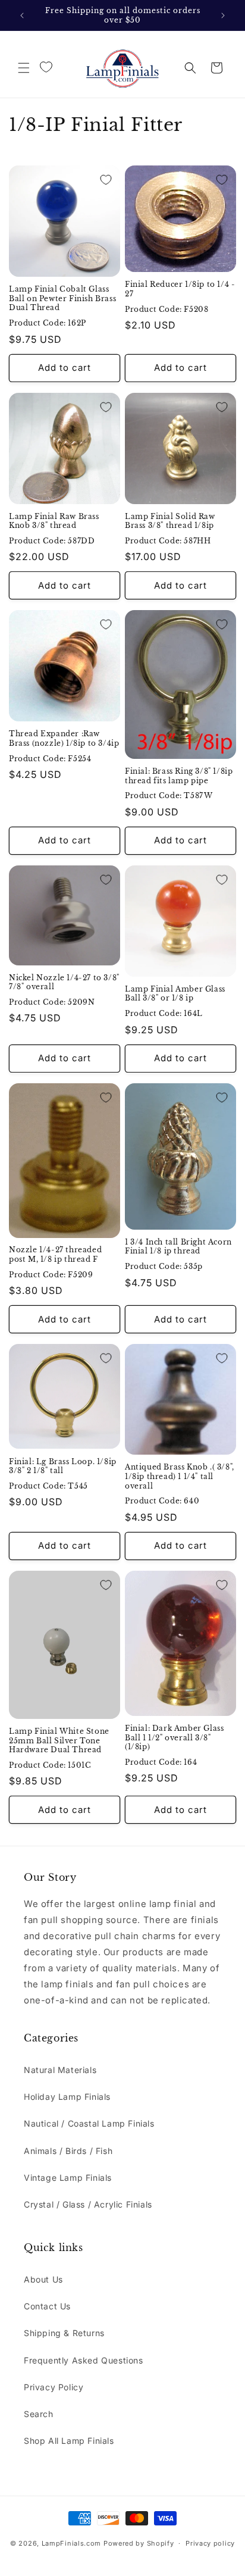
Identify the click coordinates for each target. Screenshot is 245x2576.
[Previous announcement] (22, 15)
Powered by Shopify (139, 2543)
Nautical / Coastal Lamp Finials (89, 2123)
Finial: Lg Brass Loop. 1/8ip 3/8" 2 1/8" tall (63, 1466)
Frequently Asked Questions (84, 2360)
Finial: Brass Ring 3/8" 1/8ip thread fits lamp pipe (179, 776)
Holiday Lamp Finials (67, 2097)
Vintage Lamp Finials (68, 2178)
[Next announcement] (223, 15)
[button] (24, 68)
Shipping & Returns (64, 2333)
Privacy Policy (54, 2387)
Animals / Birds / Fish (68, 2151)
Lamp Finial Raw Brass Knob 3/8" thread (54, 521)
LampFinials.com (72, 2543)
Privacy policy (210, 2543)
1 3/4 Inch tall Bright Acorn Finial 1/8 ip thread (178, 1247)
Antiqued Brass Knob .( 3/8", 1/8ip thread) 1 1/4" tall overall (180, 1476)
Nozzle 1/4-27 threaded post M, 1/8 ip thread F (55, 1254)
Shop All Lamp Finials (69, 2441)
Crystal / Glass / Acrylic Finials (88, 2204)
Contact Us (47, 2306)
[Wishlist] (46, 67)
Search (39, 2414)
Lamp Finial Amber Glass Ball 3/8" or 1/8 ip (175, 994)
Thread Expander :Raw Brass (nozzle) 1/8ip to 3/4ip (64, 738)
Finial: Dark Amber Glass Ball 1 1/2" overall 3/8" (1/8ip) (174, 1737)
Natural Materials (60, 2070)
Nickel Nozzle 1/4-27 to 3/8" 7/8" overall (64, 982)
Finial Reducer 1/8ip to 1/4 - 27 (180, 289)
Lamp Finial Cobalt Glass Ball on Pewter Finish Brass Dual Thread (62, 298)
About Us (43, 2279)
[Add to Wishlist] (106, 180)
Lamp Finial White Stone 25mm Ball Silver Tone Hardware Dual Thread (59, 1740)
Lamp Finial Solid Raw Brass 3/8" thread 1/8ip (170, 521)
